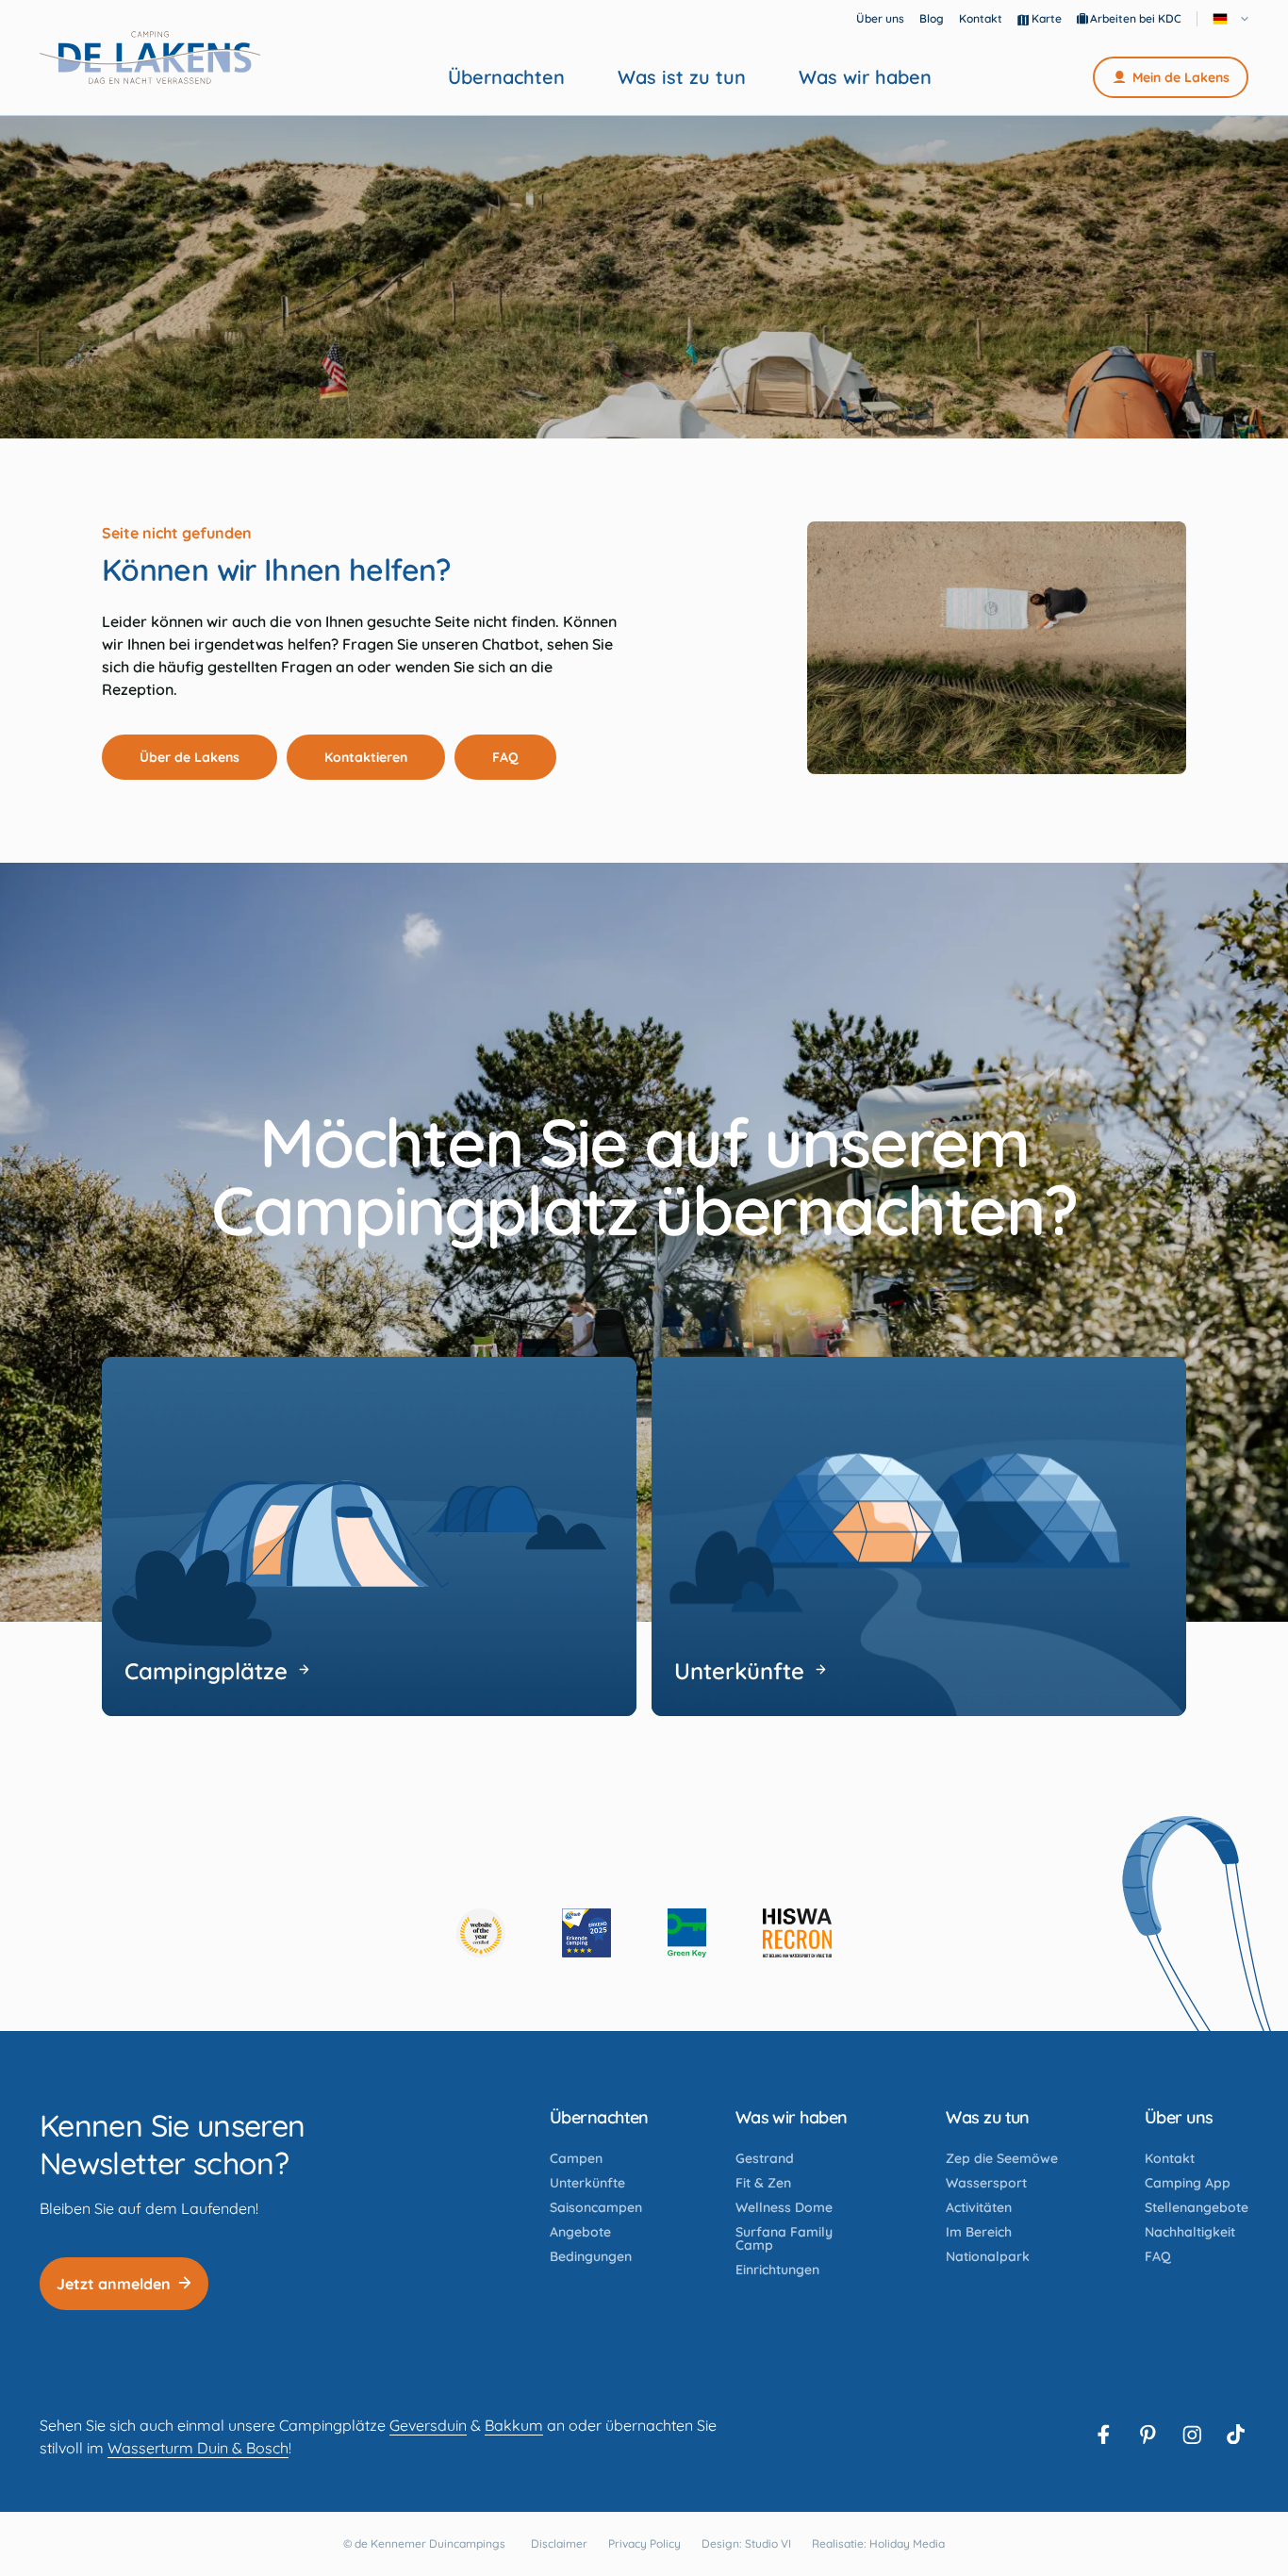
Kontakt (981, 18)
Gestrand (765, 2158)
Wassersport (986, 2183)
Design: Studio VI (746, 2543)
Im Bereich (979, 2232)
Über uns (880, 18)
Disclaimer (559, 2543)
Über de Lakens (190, 757)
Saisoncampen (596, 2207)
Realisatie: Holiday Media (878, 2543)
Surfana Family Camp (784, 2238)
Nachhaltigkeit (1190, 2232)
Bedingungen (591, 2256)
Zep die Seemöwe (1002, 2158)
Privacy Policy (644, 2543)
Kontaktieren (366, 757)
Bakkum (514, 2425)
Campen (576, 2158)
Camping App (1188, 2183)
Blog (932, 18)
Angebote (580, 2232)
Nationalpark (988, 2256)
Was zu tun (988, 2117)
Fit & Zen (763, 2183)
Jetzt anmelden (114, 2284)
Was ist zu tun (682, 77)
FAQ (505, 757)
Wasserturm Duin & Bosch (198, 2448)
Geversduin (428, 2425)
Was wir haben (865, 77)
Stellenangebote (1197, 2207)
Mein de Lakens (1181, 77)
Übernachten (506, 77)
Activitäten (979, 2207)
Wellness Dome (784, 2207)
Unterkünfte (587, 2183)
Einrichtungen (777, 2270)
